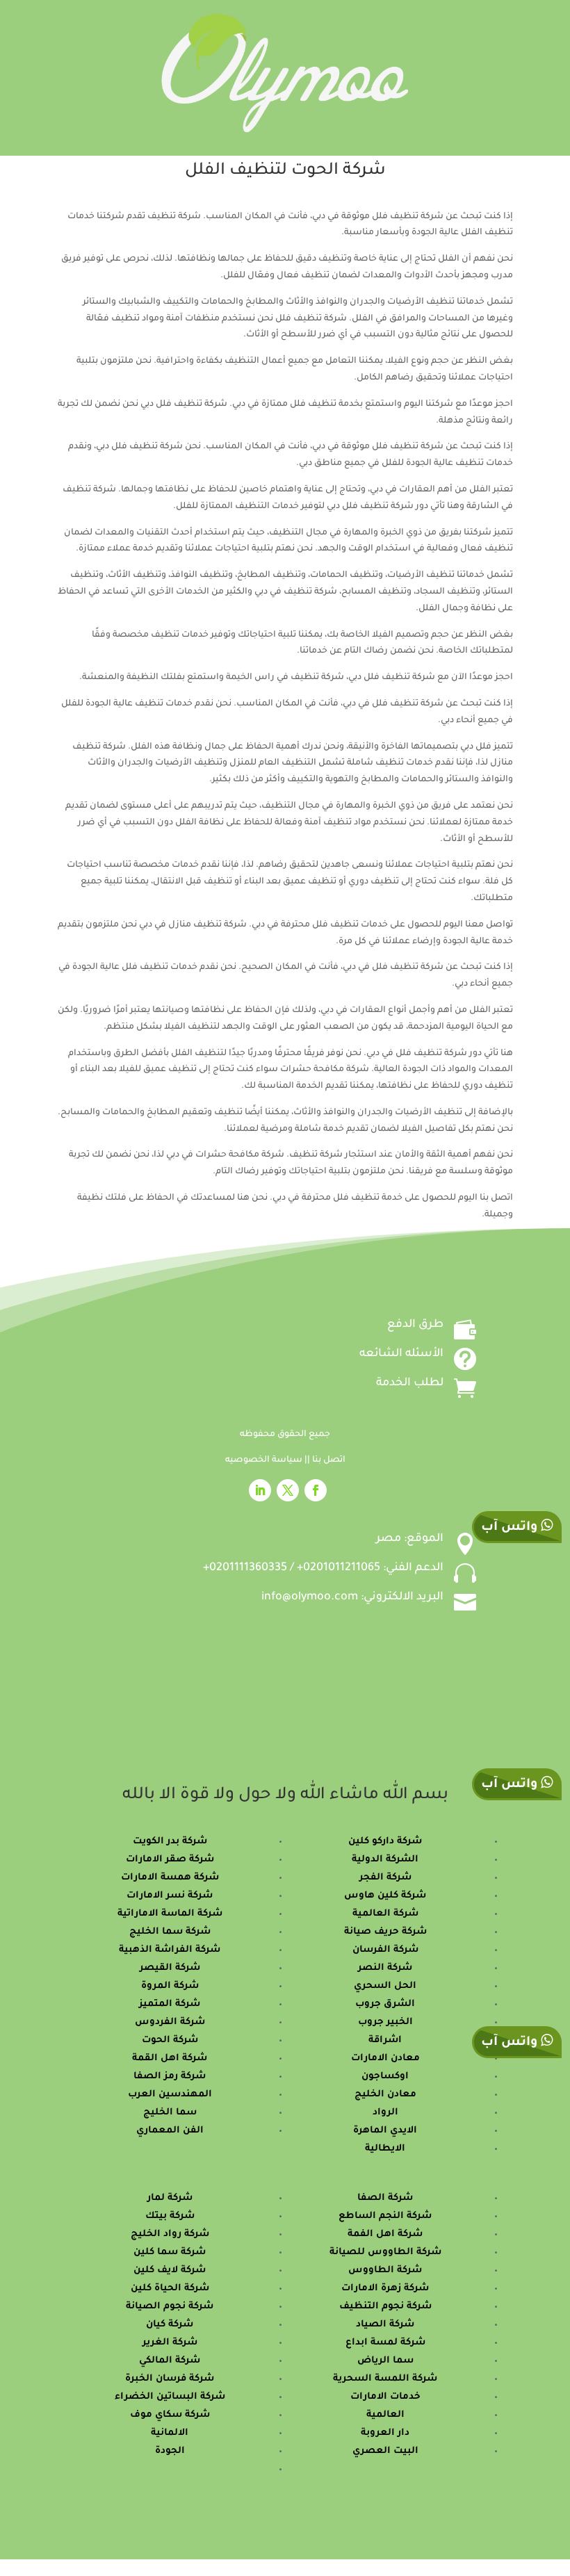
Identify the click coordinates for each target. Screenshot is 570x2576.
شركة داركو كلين (385, 1842)
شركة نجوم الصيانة (170, 2307)
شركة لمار (170, 2198)
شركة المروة (170, 1986)
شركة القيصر (170, 1968)
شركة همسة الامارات (170, 1878)
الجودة (170, 2451)
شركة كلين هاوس (385, 1896)
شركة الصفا (385, 2198)
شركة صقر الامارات (170, 1860)
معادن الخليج (385, 2095)
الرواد (385, 2113)
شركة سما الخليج (170, 1932)
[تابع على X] (288, 1490)
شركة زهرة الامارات (385, 2289)
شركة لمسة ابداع (385, 2343)
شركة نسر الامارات (170, 1896)
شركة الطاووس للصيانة (385, 2252)
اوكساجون (385, 2077)
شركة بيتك (170, 2216)
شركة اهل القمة (170, 2059)
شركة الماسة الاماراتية (170, 1914)
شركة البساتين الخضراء (170, 2397)
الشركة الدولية (385, 1860)
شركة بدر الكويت (170, 1842)
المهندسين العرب (170, 2095)
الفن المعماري (170, 2131)
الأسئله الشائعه (401, 1354)
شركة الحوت (170, 2040)
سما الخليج (170, 2113)
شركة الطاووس (385, 2271)
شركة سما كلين (170, 2252)
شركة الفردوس (170, 2022)
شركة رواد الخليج (170, 2234)
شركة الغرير (170, 2343)
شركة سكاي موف (170, 2415)
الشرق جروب (385, 2004)
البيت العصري (385, 2451)
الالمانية (170, 2433)
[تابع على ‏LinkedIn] (260, 1490)
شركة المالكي (170, 2361)
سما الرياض (385, 2361)
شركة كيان (170, 2325)
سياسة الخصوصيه (265, 1460)
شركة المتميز (170, 2004)
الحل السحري (385, 1986)
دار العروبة (385, 2433)
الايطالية (385, 2149)
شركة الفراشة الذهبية (170, 1950)
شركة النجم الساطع (385, 2216)
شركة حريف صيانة (385, 1932)
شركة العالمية (385, 1914)
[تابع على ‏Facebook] (316, 1490)
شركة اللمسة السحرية (385, 2379)
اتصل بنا (329, 1460)
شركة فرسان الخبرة (170, 2379)
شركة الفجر (385, 1878)
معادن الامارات (385, 2059)
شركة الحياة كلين (170, 2289)
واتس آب (511, 1785)
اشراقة (385, 2040)
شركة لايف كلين (170, 2271)
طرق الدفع (415, 1325)
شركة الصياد (385, 2325)
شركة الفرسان (385, 1950)
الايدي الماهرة (385, 2131)
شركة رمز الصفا (170, 2077)
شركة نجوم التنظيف (385, 2307)
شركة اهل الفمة (385, 2234)
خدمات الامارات (385, 2397)
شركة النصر (385, 1968)
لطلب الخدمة (410, 1383)
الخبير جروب (385, 2022)
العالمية (385, 2415)
